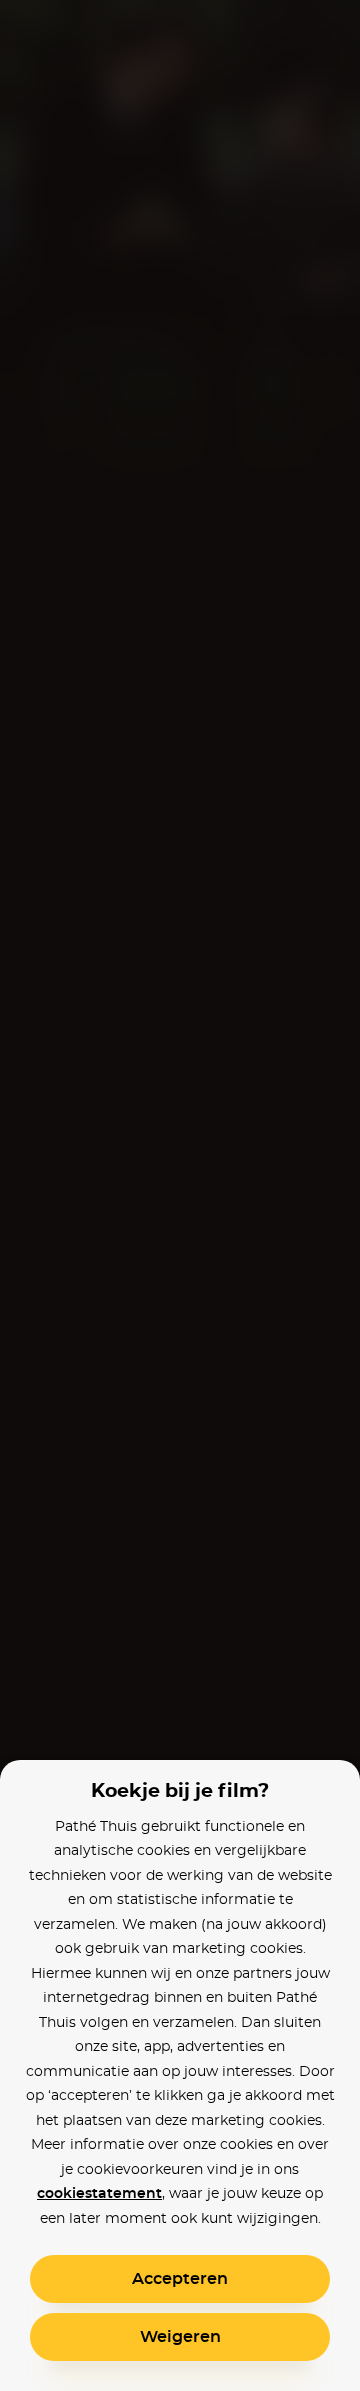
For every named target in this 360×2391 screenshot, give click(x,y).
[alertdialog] (180, 1195)
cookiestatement (99, 2194)
